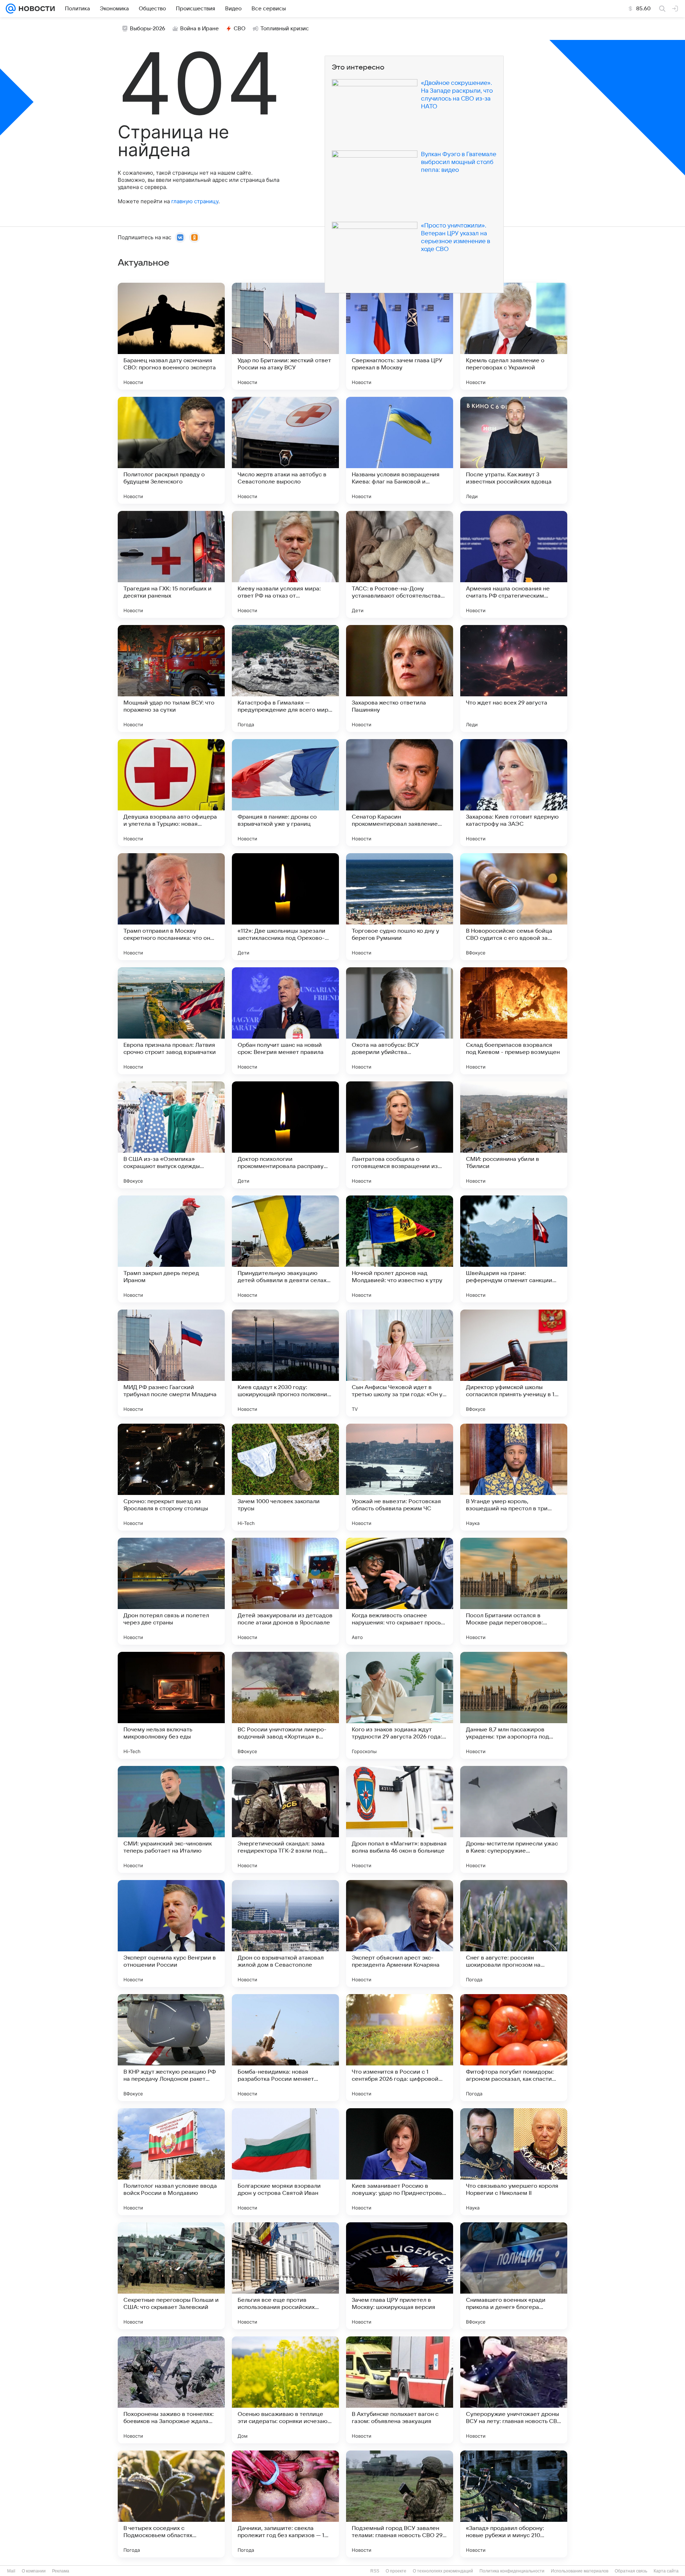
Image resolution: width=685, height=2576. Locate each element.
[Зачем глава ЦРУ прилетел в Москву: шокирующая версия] (400, 2276)
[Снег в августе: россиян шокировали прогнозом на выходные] (514, 1934)
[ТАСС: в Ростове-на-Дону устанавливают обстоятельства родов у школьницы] (400, 564)
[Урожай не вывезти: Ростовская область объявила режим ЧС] (400, 1477)
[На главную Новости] (35, 9)
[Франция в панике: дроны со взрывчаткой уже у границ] (285, 793)
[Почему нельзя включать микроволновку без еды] (171, 1705)
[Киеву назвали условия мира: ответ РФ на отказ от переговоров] (285, 564)
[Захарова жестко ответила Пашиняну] (400, 678)
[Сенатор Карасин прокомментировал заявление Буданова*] (400, 793)
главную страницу (195, 201)
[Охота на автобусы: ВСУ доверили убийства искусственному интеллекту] (400, 1021)
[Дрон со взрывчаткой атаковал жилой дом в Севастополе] (285, 1934)
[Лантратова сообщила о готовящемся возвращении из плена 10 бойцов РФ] (400, 1135)
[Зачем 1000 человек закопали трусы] (285, 1477)
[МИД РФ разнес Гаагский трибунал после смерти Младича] (171, 1363)
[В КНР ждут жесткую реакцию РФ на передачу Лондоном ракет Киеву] (171, 2048)
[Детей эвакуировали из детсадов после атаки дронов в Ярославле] (285, 1591)
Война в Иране (199, 29)
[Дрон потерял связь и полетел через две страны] (171, 1591)
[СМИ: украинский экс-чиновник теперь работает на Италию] (171, 1819)
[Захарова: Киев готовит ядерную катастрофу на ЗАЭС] (514, 793)
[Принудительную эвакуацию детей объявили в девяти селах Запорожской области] (285, 1249)
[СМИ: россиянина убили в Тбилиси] (514, 1135)
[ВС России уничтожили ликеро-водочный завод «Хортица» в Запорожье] (285, 1705)
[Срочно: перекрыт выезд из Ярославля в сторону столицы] (171, 1477)
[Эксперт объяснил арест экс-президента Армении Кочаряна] (400, 1934)
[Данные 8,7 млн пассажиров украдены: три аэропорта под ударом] (514, 1705)
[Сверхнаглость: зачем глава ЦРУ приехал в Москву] (400, 336)
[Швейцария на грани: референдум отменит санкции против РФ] (514, 1249)
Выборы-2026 (148, 29)
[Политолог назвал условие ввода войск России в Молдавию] (171, 2162)
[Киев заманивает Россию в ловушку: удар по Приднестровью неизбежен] (400, 2162)
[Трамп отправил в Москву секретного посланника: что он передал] (171, 907)
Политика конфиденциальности (512, 2571)
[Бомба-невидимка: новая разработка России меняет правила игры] (285, 2048)
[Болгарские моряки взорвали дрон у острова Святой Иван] (285, 2162)
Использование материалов (580, 2571)
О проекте (396, 2571)
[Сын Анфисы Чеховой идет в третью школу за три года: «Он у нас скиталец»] (400, 1363)
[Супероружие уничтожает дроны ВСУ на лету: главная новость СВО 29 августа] (514, 2390)
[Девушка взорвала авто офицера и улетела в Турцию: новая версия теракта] (171, 793)
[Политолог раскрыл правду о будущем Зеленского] (171, 450)
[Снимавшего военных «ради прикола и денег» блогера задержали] (514, 2276)
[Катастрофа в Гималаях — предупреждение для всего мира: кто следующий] (285, 678)
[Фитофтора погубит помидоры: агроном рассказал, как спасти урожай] (514, 2048)
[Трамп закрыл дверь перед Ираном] (171, 1249)
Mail (11, 2571)
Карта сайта (666, 2571)
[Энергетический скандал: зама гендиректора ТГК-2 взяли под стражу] (285, 1819)
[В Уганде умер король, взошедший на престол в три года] (514, 1477)
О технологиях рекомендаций (443, 2571)
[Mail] (11, 9)
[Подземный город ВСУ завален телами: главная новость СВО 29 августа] (400, 2504)
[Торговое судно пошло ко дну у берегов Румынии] (400, 907)
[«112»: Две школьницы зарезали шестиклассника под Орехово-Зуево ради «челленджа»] (285, 907)
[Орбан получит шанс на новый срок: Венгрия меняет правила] (285, 1021)
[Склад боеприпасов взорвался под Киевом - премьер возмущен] (514, 1021)
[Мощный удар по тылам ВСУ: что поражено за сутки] (171, 678)
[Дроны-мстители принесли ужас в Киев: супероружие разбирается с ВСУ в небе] (514, 1819)
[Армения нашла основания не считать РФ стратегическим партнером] (514, 564)
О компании (34, 2571)
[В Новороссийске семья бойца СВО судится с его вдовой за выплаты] (514, 907)
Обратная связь (631, 2571)
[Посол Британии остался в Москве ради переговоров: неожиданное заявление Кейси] (514, 1591)
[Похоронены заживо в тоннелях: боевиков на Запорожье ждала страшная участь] (171, 2390)
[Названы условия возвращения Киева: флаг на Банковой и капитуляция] (400, 450)
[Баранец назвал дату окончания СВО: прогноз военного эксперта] (171, 336)
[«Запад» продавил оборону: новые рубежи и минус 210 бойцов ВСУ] (514, 2504)
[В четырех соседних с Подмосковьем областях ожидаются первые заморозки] (171, 2504)
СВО (240, 29)
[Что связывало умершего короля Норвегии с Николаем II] (514, 2162)
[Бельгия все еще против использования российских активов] (285, 2276)
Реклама (61, 2571)
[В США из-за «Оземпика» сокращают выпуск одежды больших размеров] (171, 1135)
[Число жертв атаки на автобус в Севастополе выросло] (285, 450)
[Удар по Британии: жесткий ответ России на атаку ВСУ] (285, 336)
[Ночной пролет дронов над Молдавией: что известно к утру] (400, 1249)
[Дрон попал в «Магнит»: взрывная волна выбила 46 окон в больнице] (400, 1819)
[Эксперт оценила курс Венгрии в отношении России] (171, 1934)
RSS (375, 2571)
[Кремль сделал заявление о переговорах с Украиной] (514, 336)
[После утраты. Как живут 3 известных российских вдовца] (514, 450)
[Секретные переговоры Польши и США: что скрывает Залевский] (171, 2276)
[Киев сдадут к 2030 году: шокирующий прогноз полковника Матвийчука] (285, 1363)
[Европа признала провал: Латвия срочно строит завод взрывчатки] (171, 1021)
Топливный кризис (285, 29)
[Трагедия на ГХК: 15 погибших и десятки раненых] (171, 564)
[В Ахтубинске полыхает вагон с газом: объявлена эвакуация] (400, 2390)
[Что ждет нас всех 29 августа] (514, 678)
